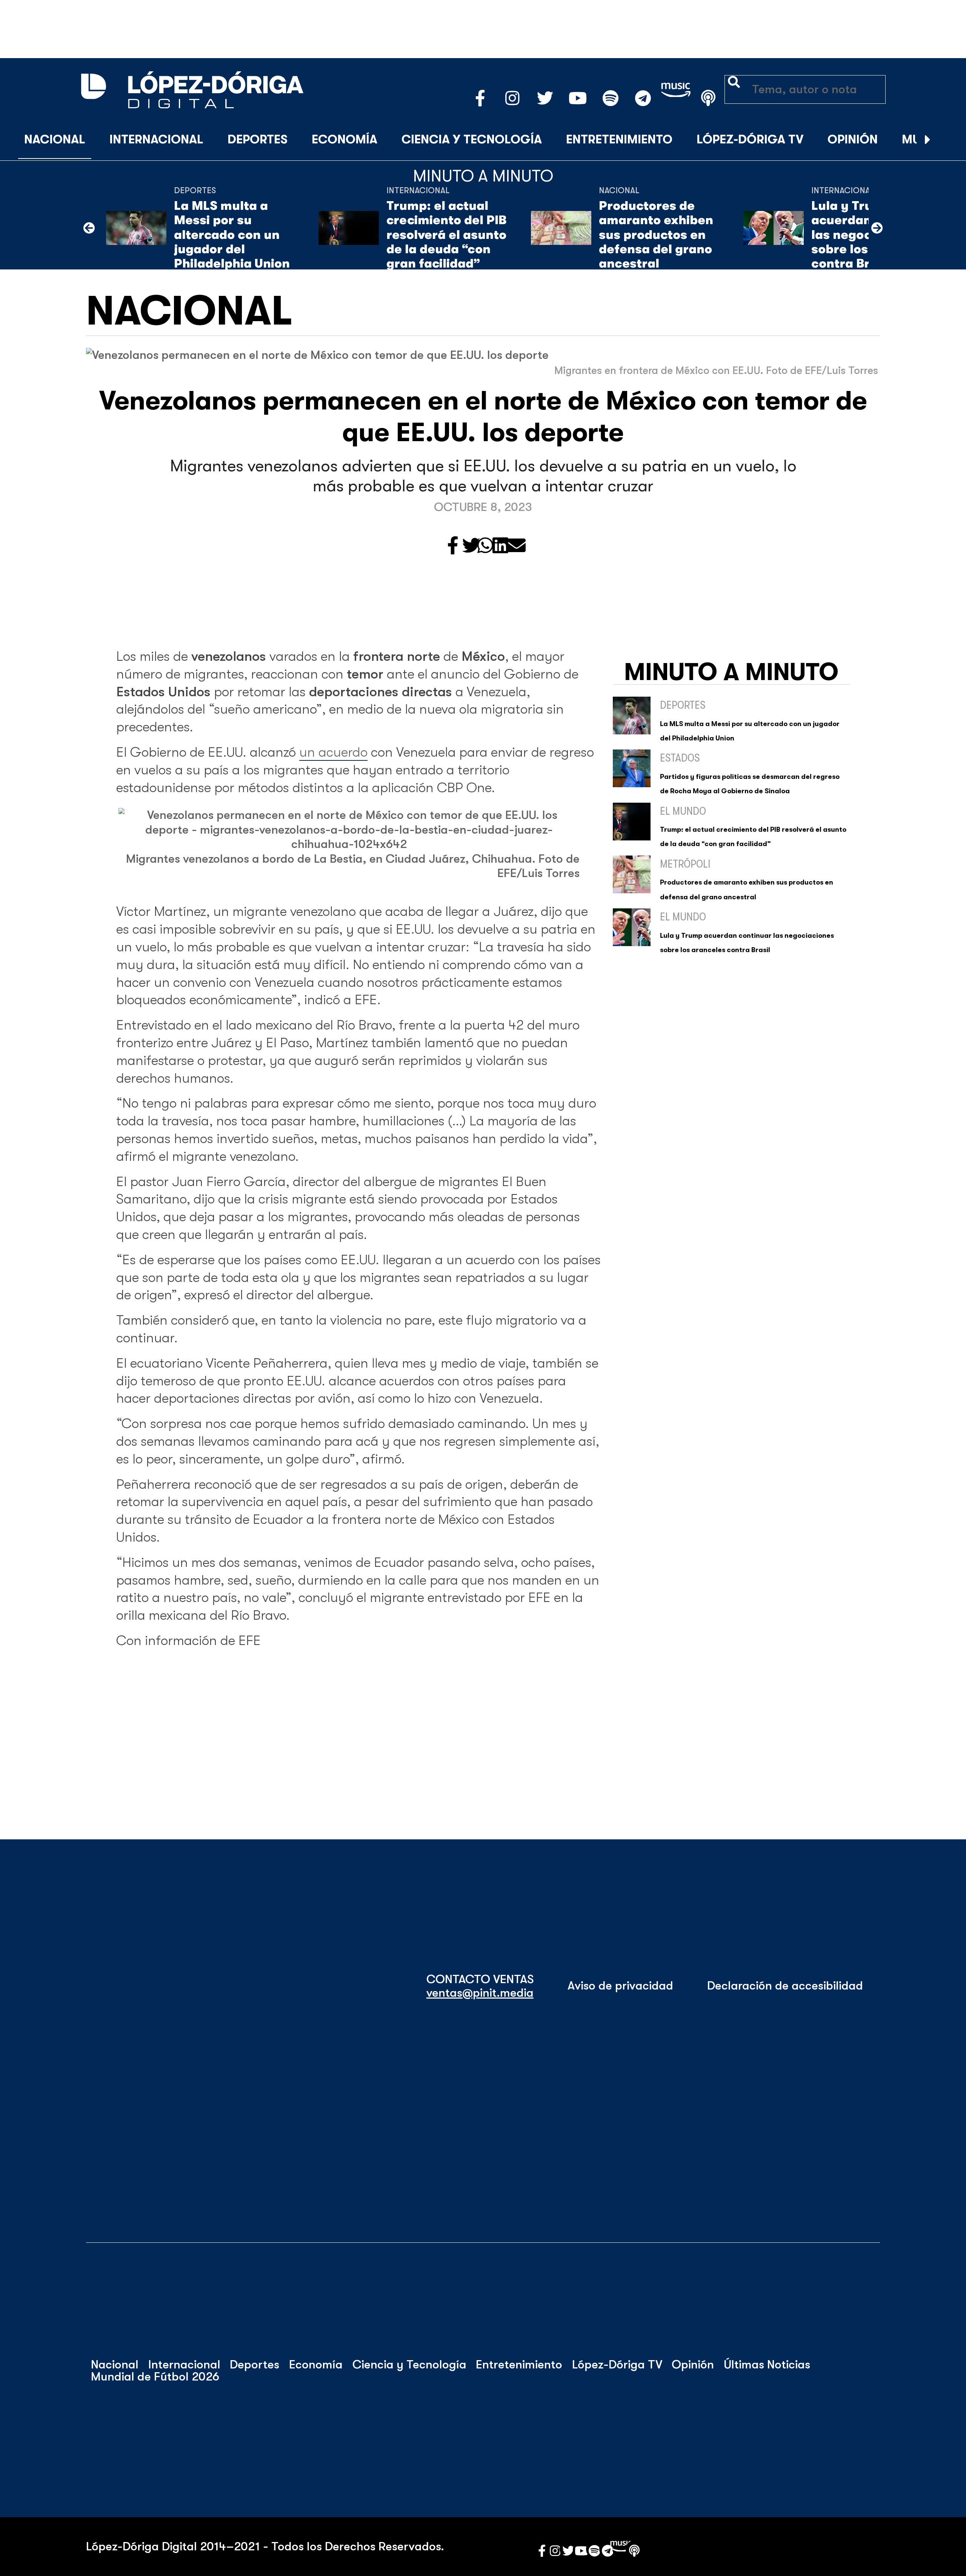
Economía (345, 139)
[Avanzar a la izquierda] (89, 228)
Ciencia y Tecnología (472, 139)
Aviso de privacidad (620, 1986)
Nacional (55, 139)
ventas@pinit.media (480, 1993)
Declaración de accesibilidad (785, 1986)
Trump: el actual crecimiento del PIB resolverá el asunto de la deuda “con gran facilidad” (446, 235)
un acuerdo (333, 752)
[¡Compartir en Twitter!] (471, 546)
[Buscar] (946, 140)
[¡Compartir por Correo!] (517, 546)
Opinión (853, 139)
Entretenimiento (619, 139)
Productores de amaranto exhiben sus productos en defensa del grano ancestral (656, 235)
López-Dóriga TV (750, 139)
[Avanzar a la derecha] (928, 140)
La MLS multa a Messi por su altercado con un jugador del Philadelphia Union (232, 235)
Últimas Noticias (767, 2365)
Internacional (156, 139)
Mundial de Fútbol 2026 (155, 2377)
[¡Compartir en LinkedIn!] (500, 546)
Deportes (258, 139)
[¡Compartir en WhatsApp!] (485, 546)
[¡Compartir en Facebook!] (453, 546)
